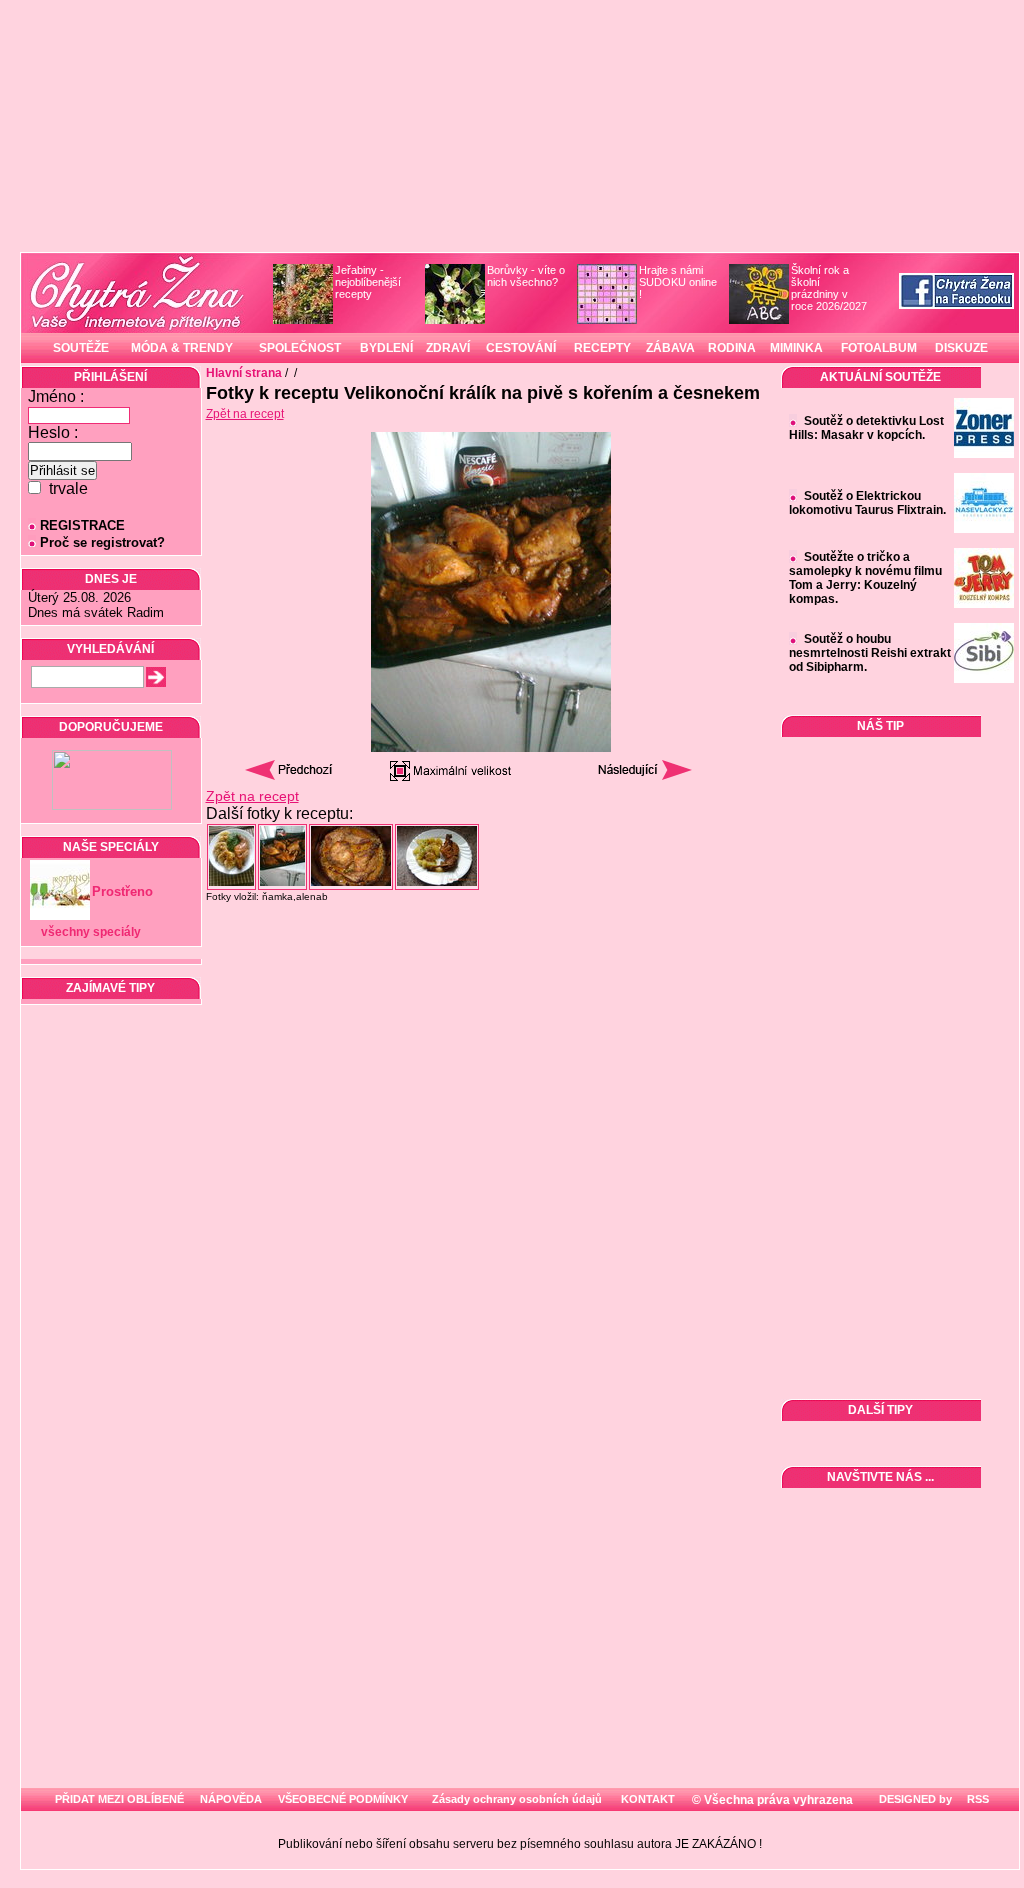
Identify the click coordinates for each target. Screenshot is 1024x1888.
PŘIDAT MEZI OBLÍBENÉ (119, 1799)
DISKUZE (961, 348)
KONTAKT (648, 1799)
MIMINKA (796, 348)
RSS (976, 1799)
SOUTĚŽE (81, 348)
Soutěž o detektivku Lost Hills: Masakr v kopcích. (866, 428)
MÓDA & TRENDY (182, 348)
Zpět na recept (245, 414)
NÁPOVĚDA (231, 1799)
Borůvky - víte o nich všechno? (526, 276)
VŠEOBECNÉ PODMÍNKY (343, 1799)
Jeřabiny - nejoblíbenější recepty (368, 282)
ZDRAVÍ (448, 348)
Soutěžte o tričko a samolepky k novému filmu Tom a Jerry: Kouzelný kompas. (865, 578)
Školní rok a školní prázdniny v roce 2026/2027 (829, 288)
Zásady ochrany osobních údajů (517, 1799)
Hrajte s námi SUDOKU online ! (678, 282)
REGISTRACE (82, 525)
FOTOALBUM (879, 348)
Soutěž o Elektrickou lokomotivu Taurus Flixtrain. (867, 503)
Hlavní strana (244, 373)
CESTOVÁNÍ (521, 348)
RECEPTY (602, 348)
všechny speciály (91, 932)
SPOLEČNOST (300, 348)
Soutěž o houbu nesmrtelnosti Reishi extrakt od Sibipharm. (870, 653)
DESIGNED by (914, 1799)
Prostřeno (122, 891)
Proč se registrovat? (102, 542)
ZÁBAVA (670, 348)
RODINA (732, 348)
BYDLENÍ (386, 348)
